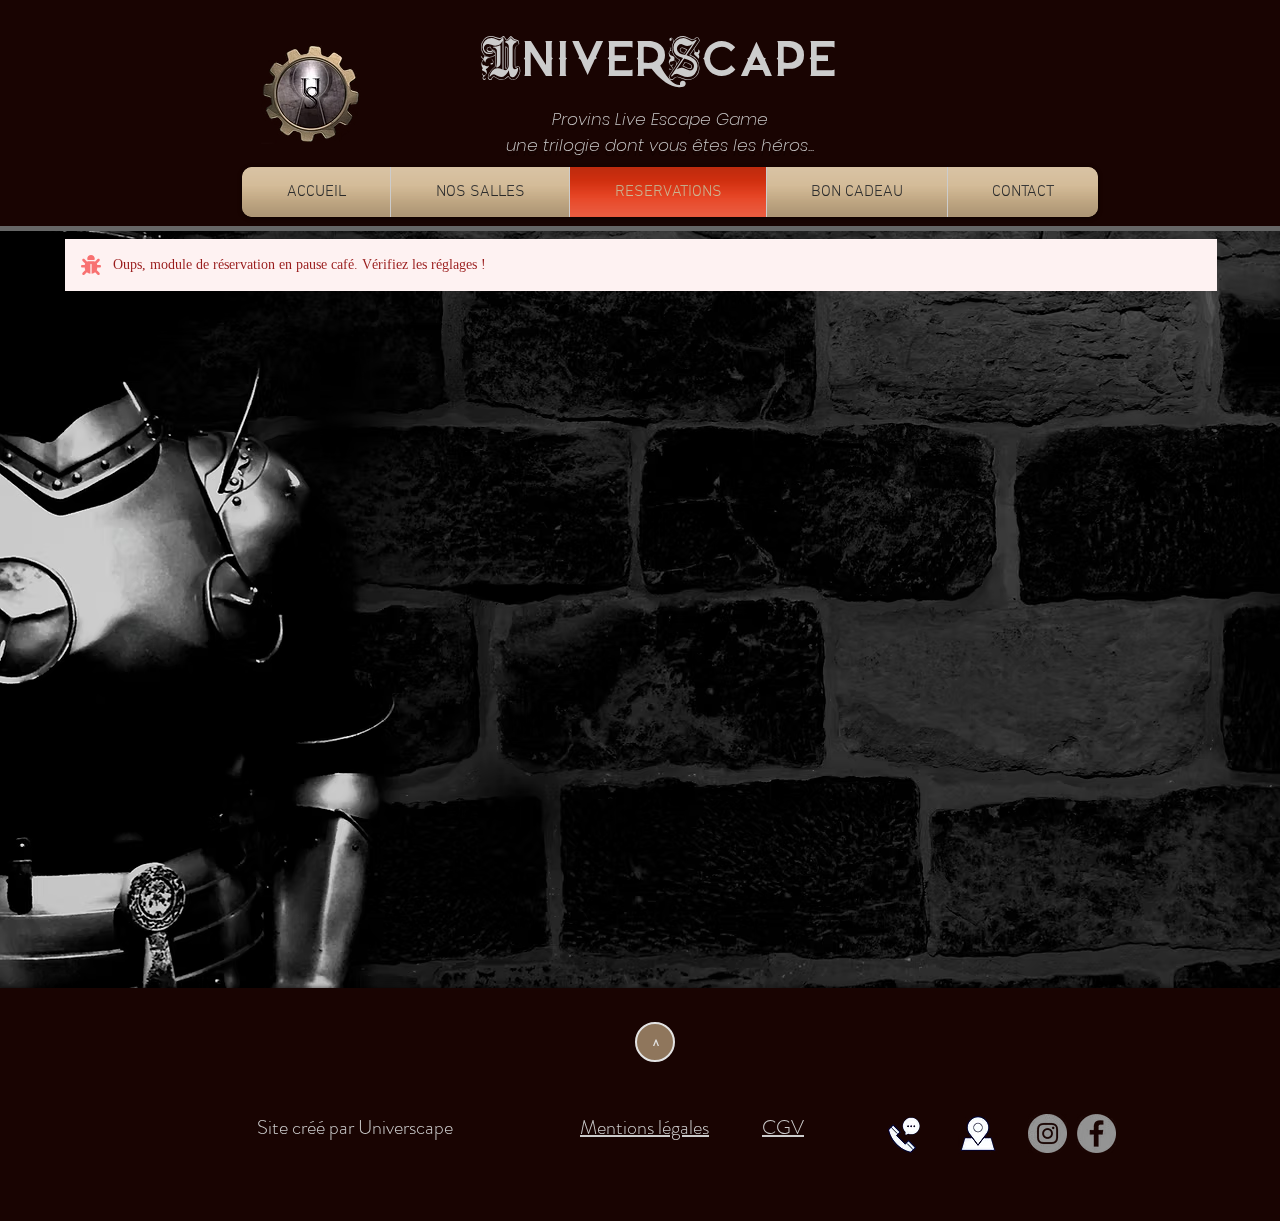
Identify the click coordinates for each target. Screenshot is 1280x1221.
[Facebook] (1096, 1133)
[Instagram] (1047, 1133)
